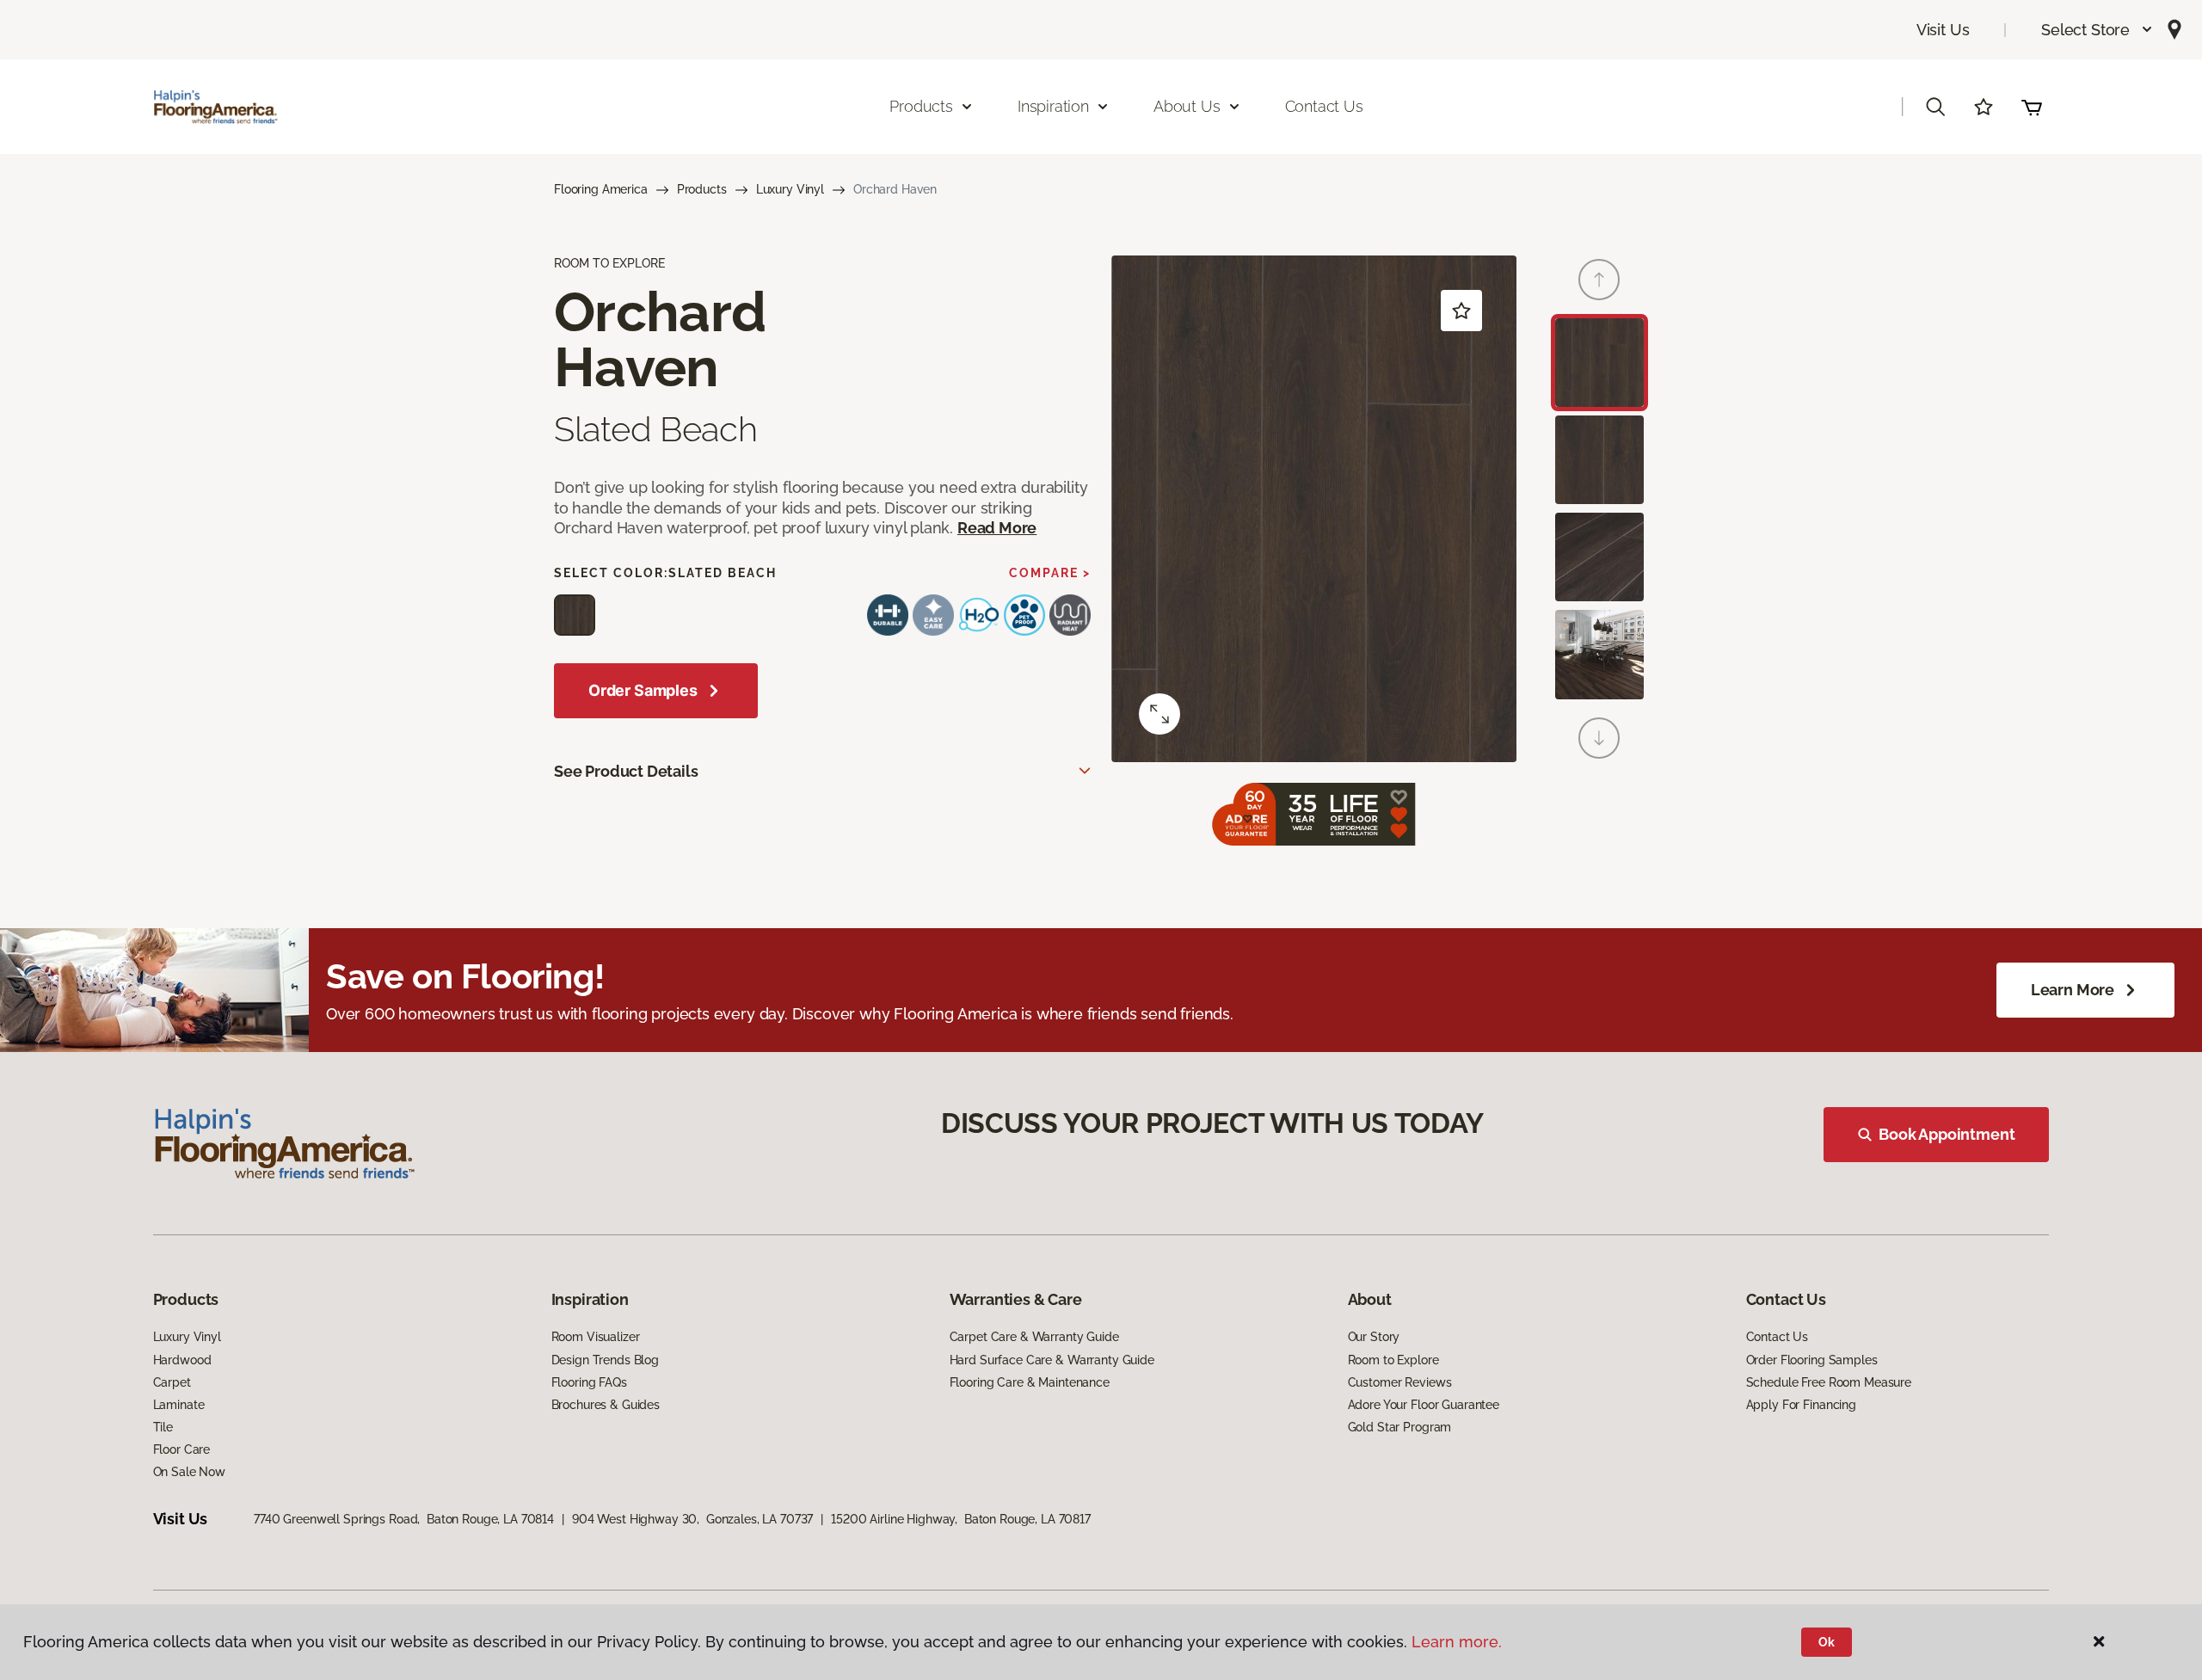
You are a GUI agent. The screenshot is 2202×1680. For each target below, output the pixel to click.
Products (702, 189)
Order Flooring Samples (1812, 1360)
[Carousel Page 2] (1599, 460)
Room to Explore (1393, 1360)
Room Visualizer (596, 1337)
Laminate (179, 1405)
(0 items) (2032, 107)
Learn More (2073, 990)
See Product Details (626, 771)
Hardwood (182, 1360)
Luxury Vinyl (790, 189)
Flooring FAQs (589, 1382)
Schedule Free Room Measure (1829, 1382)
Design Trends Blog (605, 1360)
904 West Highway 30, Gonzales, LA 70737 (692, 1519)
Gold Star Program (1400, 1427)
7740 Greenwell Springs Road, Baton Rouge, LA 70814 (404, 1519)
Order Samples (643, 690)
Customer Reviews (1400, 1382)
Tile (163, 1427)
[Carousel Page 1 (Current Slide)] (1599, 363)
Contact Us (1324, 106)
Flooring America (601, 189)
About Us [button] (1187, 106)
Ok (1827, 1642)
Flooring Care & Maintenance (1030, 1382)
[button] (2097, 30)
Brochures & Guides (606, 1405)
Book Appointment (1947, 1134)
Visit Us (1943, 30)
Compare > (1050, 573)
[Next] (1599, 738)
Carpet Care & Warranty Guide (1034, 1337)
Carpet (172, 1382)
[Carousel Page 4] (1599, 654)
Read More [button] (997, 528)
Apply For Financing (1801, 1405)
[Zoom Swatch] (1159, 714)
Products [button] (921, 106)
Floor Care (182, 1449)
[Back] (1599, 280)
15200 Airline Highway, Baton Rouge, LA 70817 (961, 1519)
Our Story (1374, 1337)
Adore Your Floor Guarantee (1424, 1405)
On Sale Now (189, 1472)
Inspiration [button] (1053, 106)
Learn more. (1457, 1642)
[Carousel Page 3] (1599, 557)
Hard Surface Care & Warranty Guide (1052, 1360)
